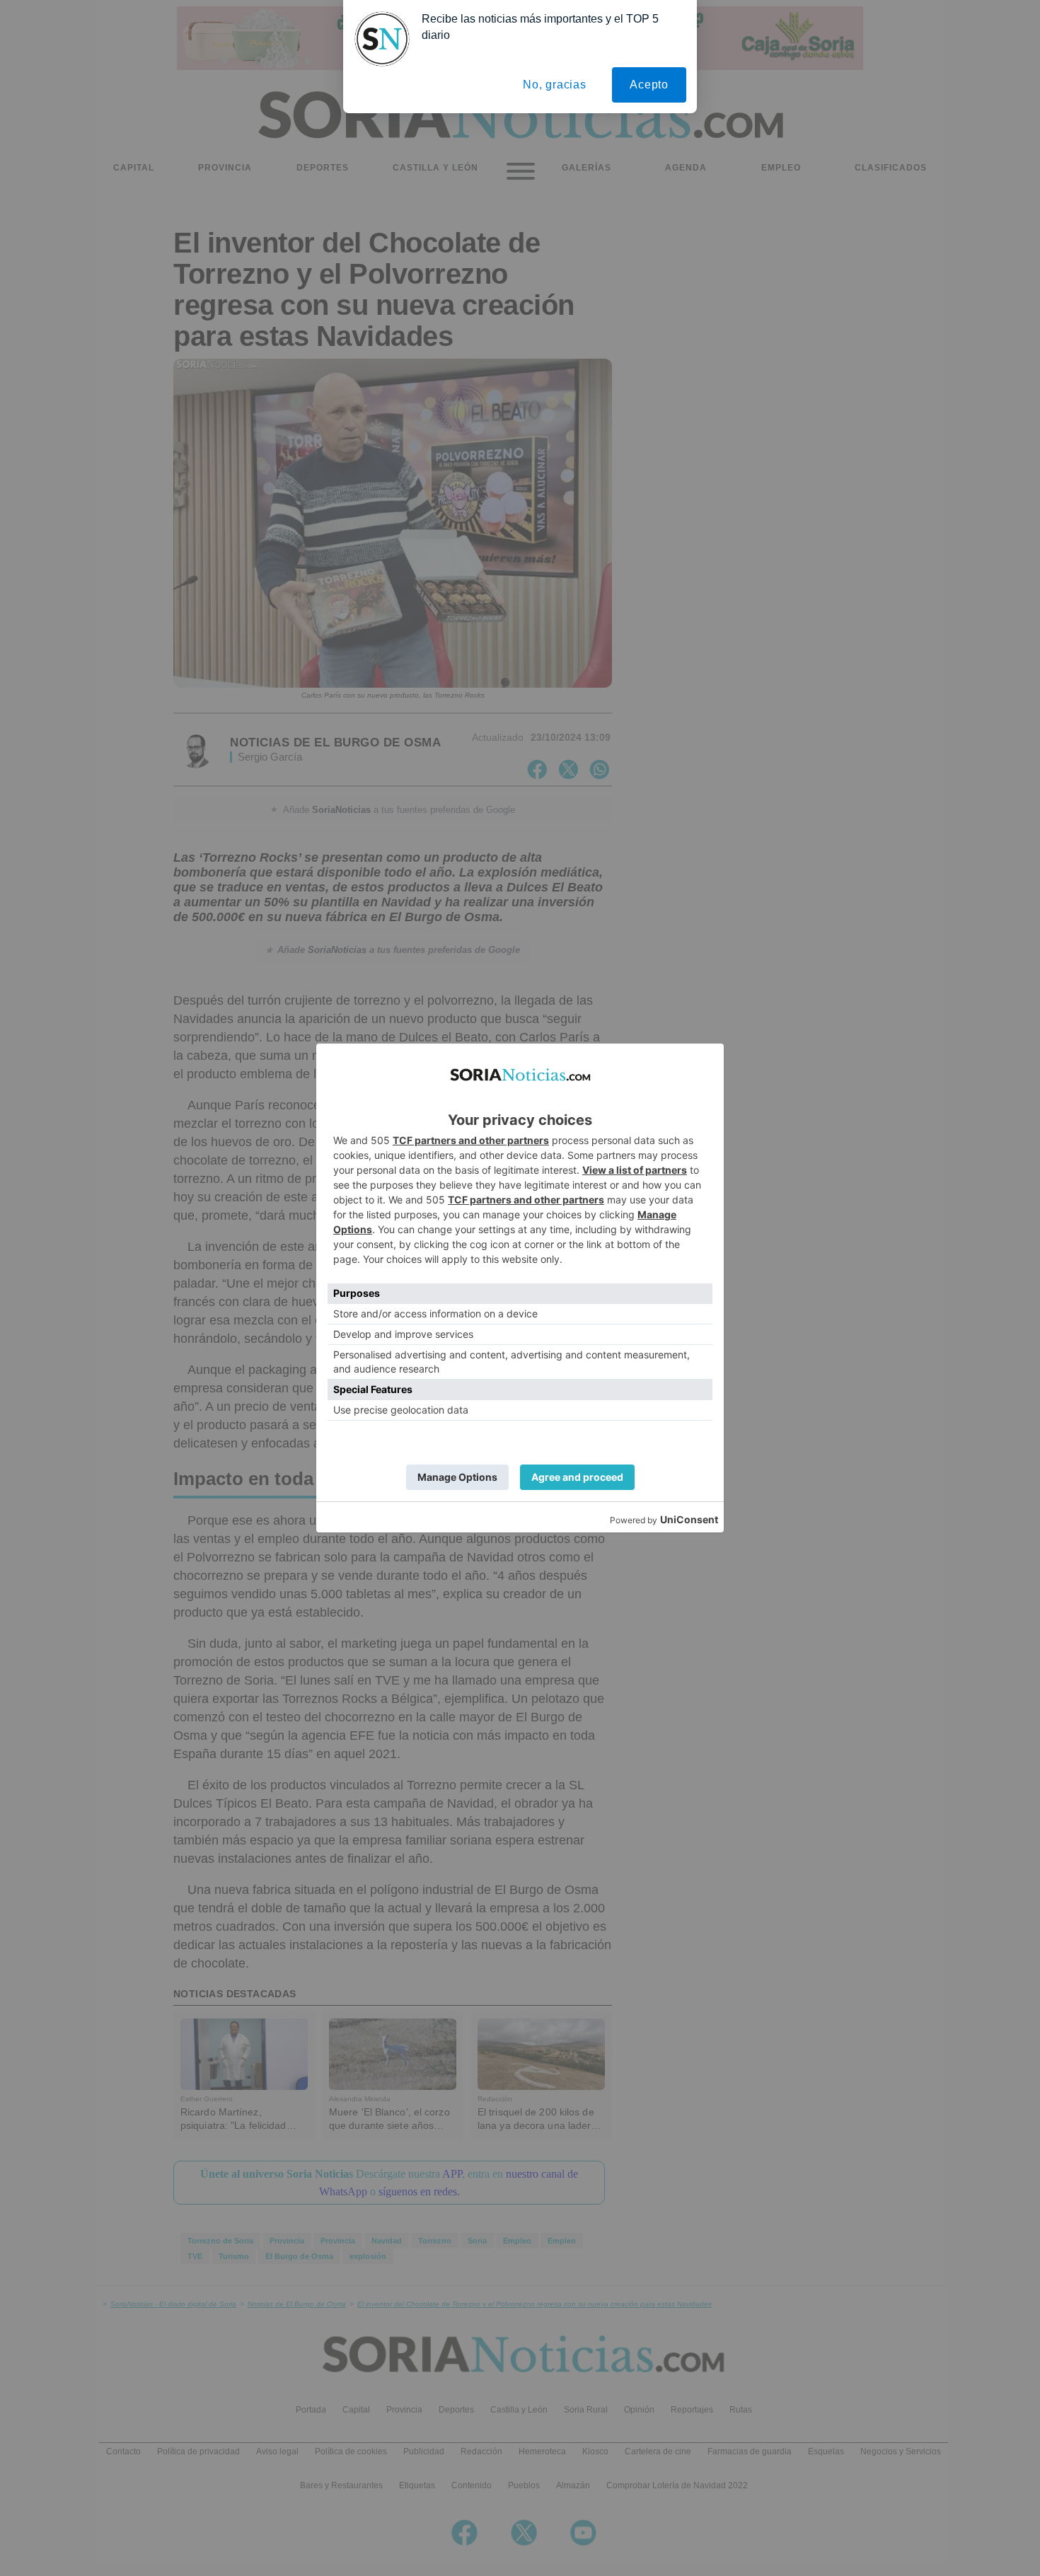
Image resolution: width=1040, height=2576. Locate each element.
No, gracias (555, 85)
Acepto (649, 85)
